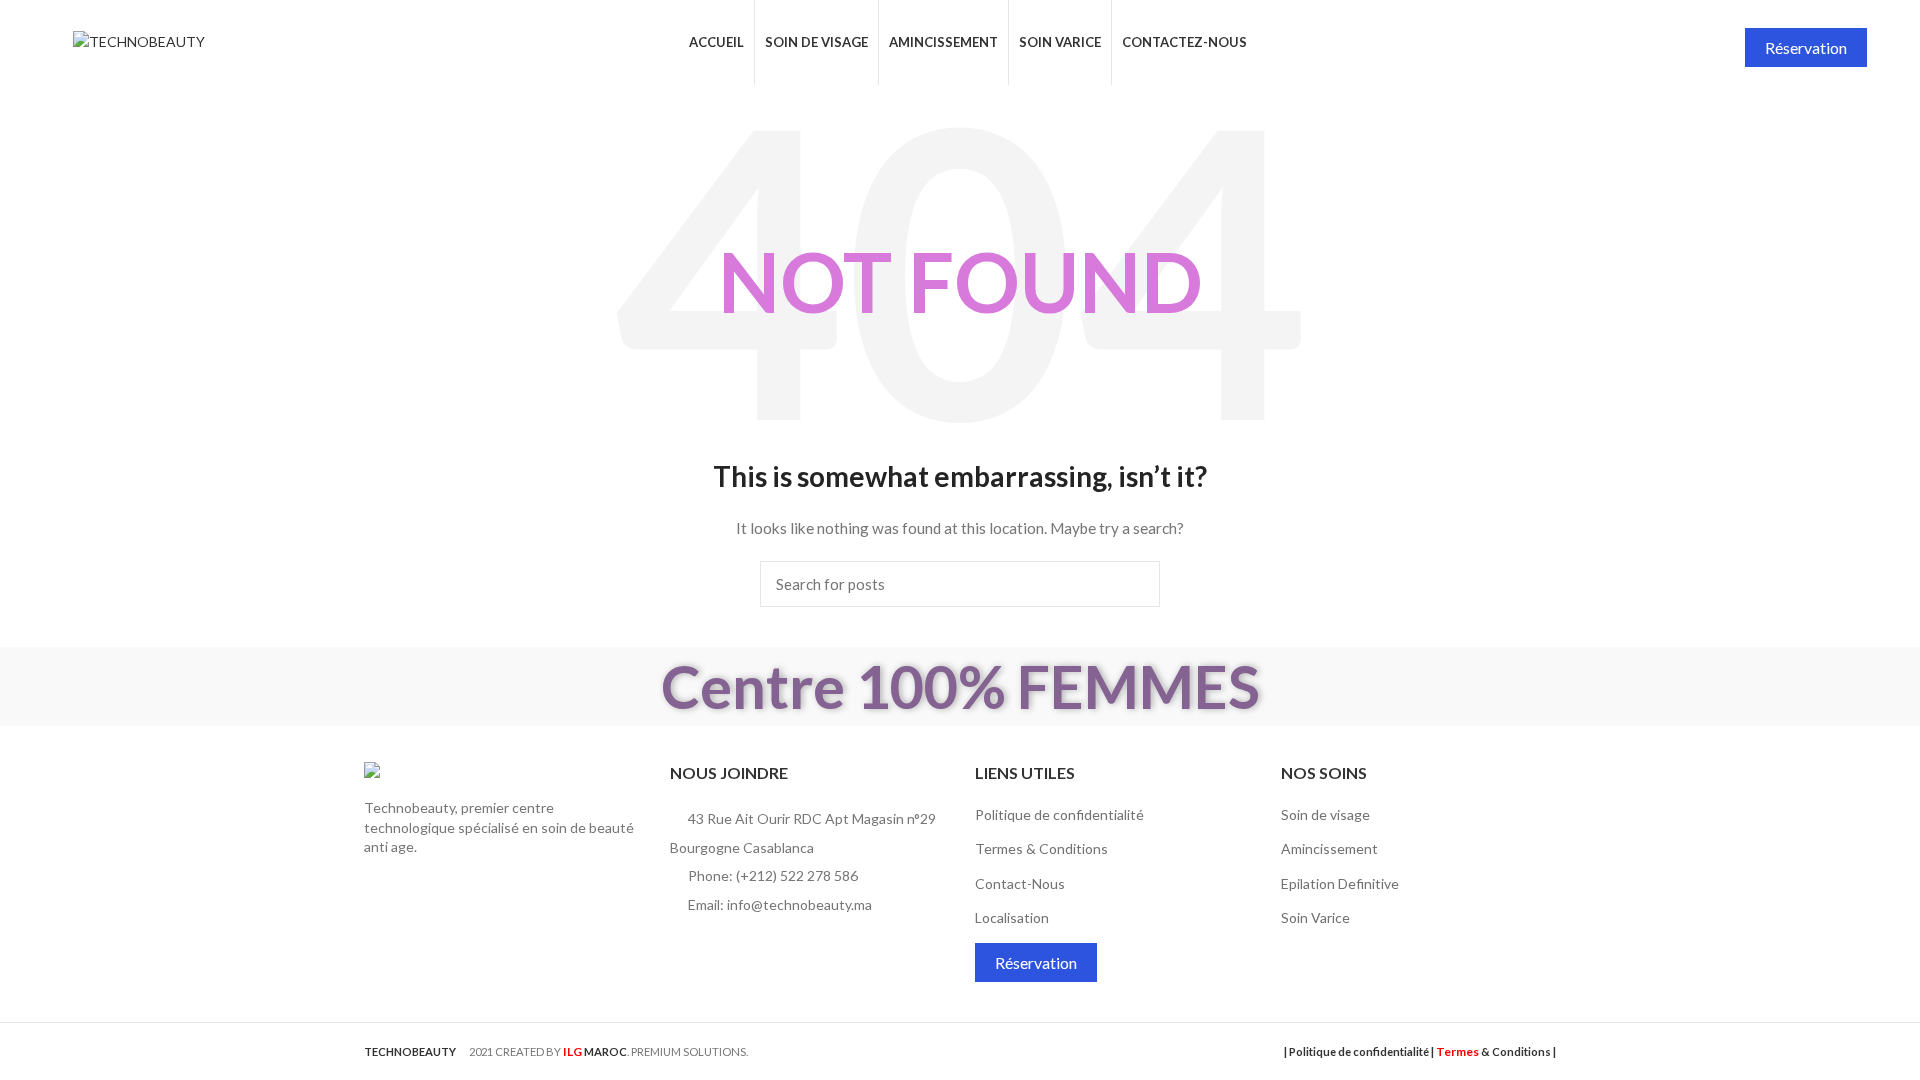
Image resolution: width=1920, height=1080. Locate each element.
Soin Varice (1315, 917)
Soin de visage (1325, 814)
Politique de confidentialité (1059, 814)
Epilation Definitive (1340, 883)
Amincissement (1329, 848)
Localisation (1012, 917)
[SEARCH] (1133, 584)
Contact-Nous (1020, 883)
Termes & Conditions (1041, 848)
